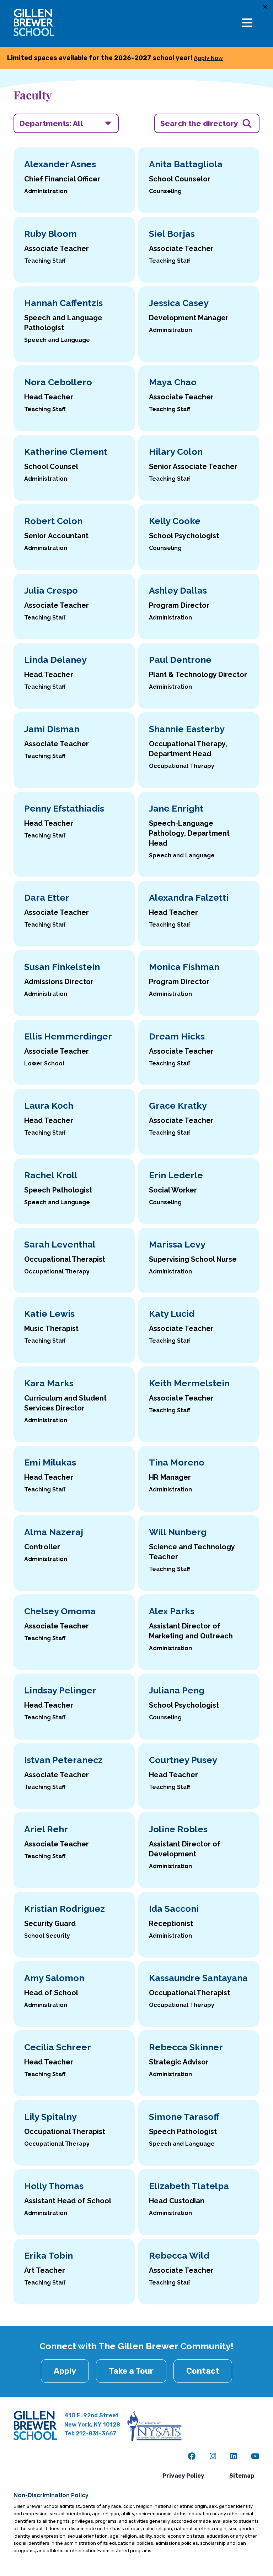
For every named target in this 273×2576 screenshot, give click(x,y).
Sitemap (242, 2476)
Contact (203, 2371)
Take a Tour (131, 2371)
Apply (65, 2371)
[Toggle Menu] (247, 23)
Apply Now (208, 58)
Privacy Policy (183, 2476)
